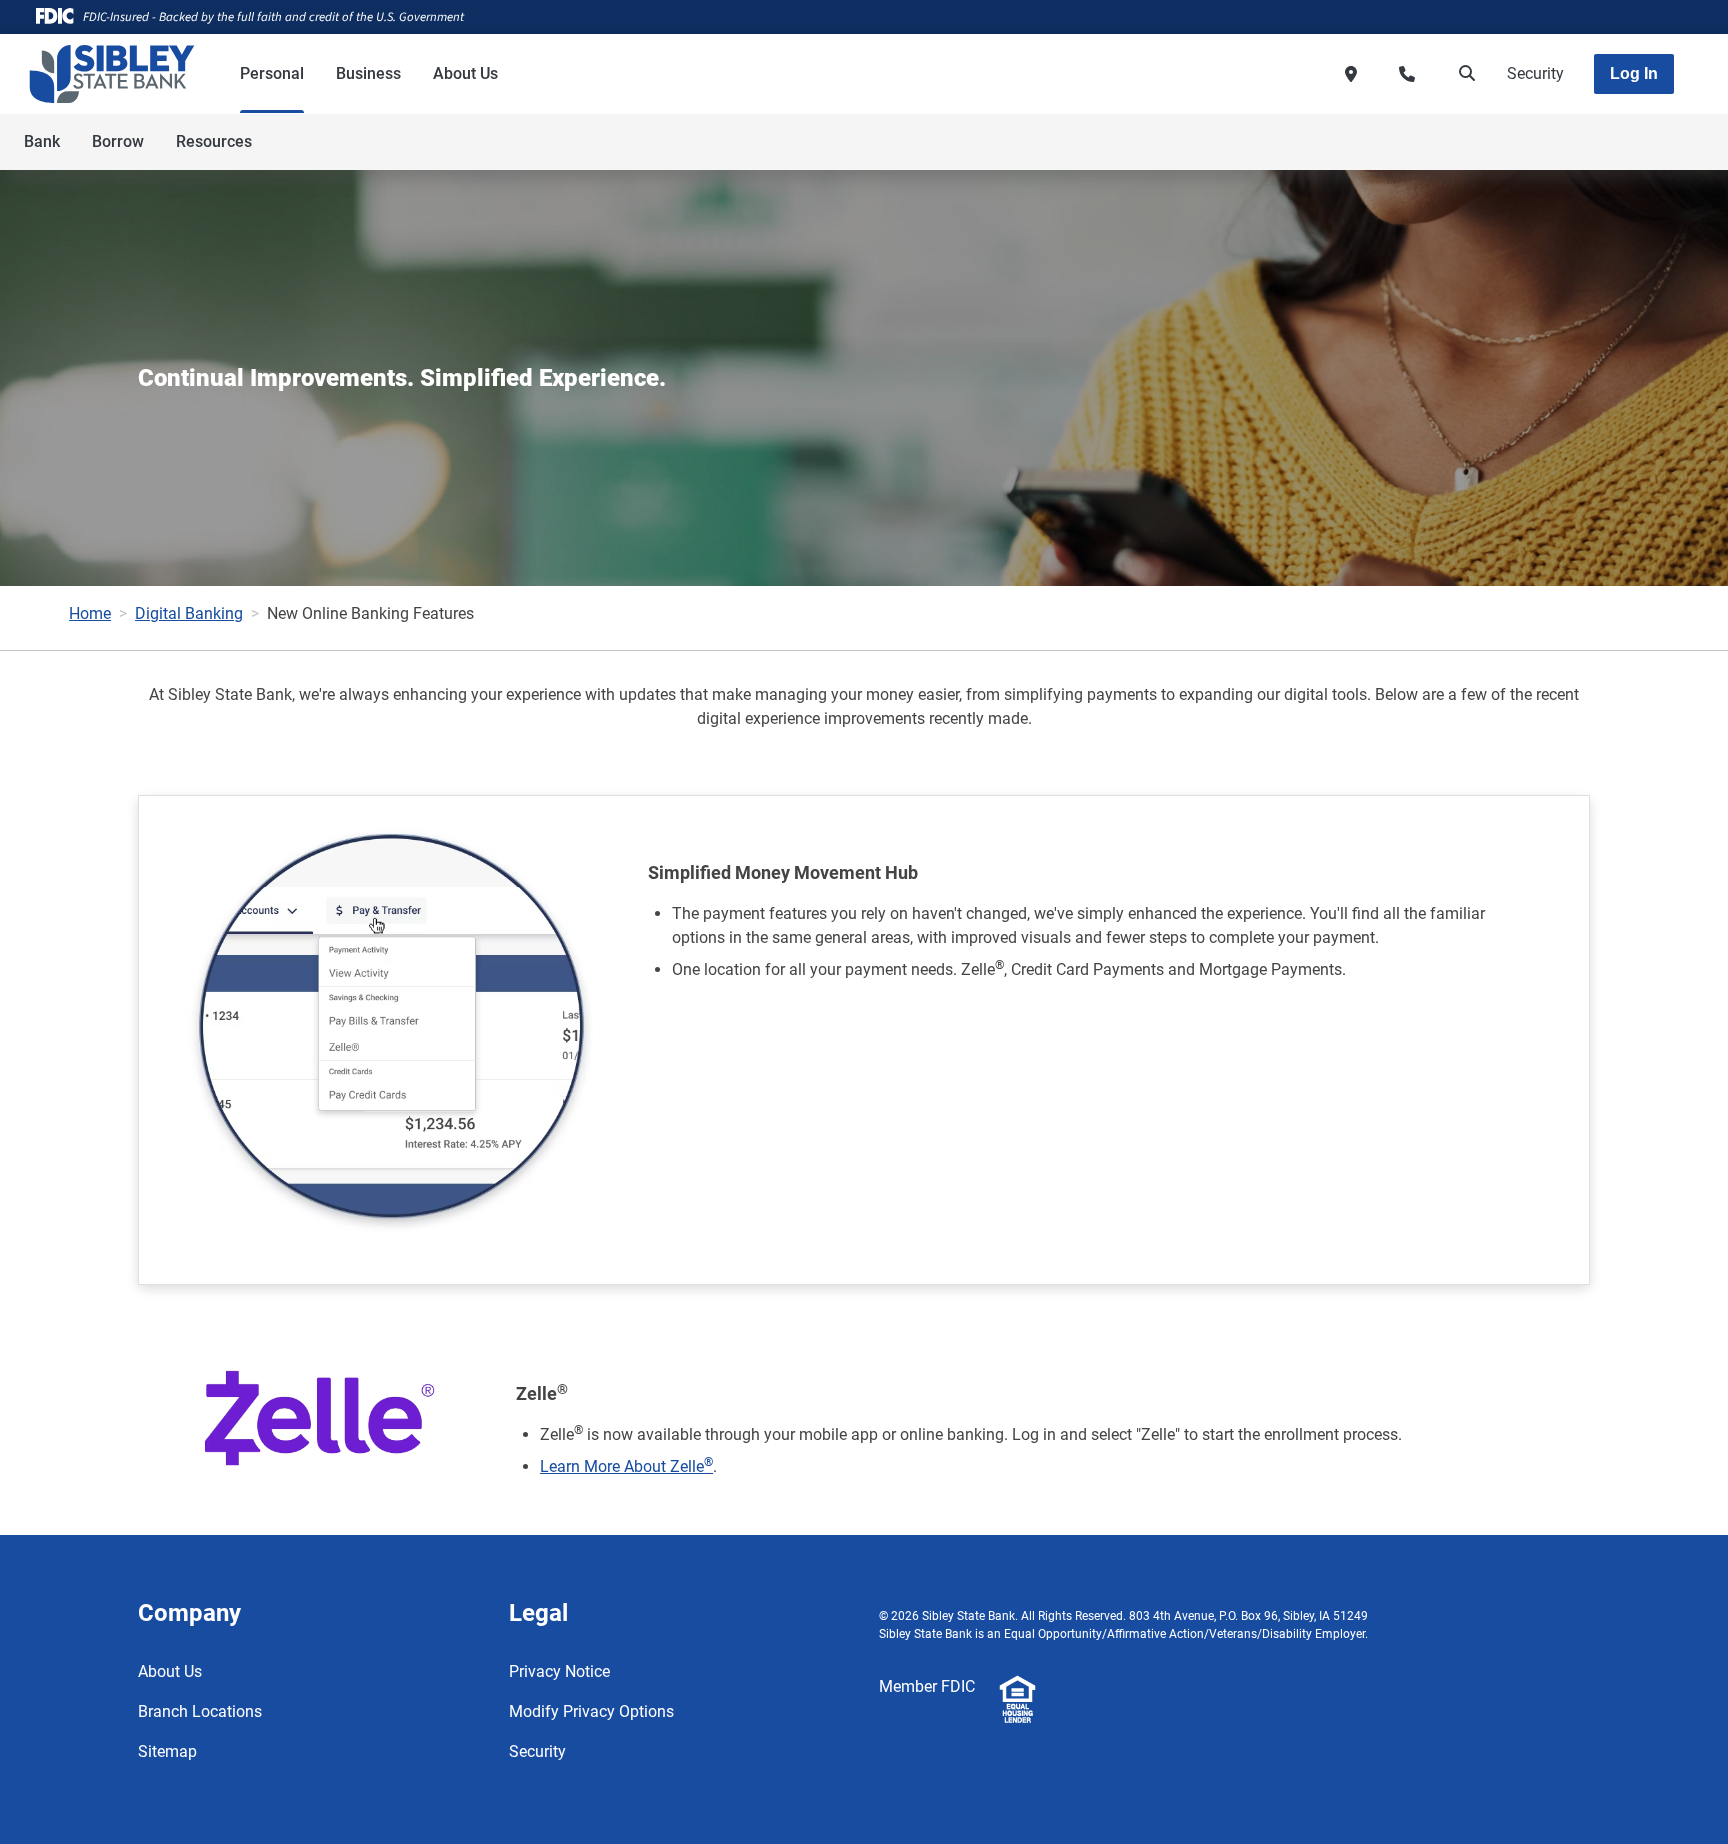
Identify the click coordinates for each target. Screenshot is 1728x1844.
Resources (214, 141)
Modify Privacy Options (591, 1711)
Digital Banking (189, 613)
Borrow (118, 141)
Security (1535, 73)
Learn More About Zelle (626, 1466)
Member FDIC (927, 1686)
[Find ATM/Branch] (1351, 74)
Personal (272, 73)
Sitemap (167, 1751)
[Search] (1463, 74)
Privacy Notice (559, 1671)
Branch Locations (200, 1711)
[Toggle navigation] (1570, 131)
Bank (42, 141)
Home (90, 613)
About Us (465, 73)
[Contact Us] (1407, 74)
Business (368, 73)
